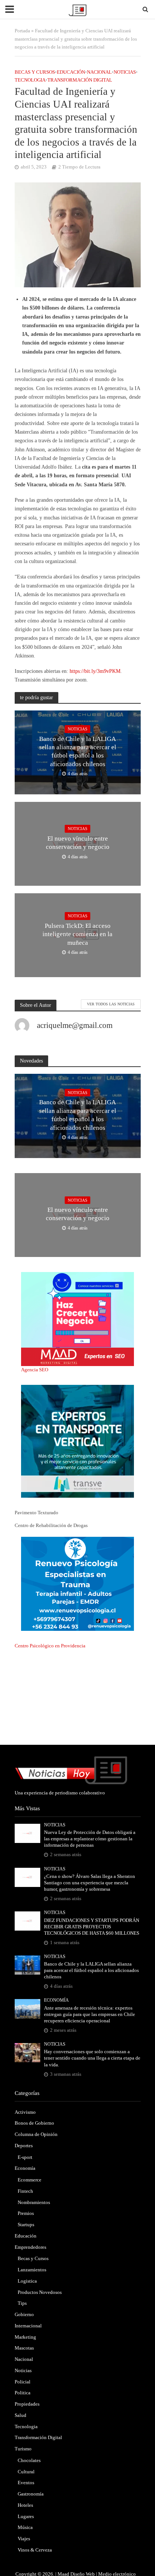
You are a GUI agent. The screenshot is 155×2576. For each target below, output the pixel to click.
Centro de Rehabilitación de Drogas (51, 1525)
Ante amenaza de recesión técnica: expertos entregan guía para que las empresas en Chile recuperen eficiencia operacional (90, 2014)
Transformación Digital (80, 80)
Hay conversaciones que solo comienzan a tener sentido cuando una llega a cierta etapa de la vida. (92, 2058)
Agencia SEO (35, 1370)
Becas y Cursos (35, 72)
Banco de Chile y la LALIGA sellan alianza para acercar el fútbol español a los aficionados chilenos (78, 751)
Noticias (125, 72)
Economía (56, 2000)
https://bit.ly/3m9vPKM (95, 671)
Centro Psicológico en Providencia (50, 1646)
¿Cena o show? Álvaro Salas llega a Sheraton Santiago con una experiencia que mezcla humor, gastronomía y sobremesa (90, 1883)
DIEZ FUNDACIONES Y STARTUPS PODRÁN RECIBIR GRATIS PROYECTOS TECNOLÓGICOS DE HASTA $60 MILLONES (92, 1927)
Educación (71, 72)
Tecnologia (30, 80)
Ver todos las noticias (111, 1004)
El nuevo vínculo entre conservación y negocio (78, 843)
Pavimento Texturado (36, 1513)
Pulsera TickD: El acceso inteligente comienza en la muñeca (77, 934)
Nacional (99, 72)
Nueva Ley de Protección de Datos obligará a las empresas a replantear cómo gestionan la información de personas (90, 1839)
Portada (22, 31)
